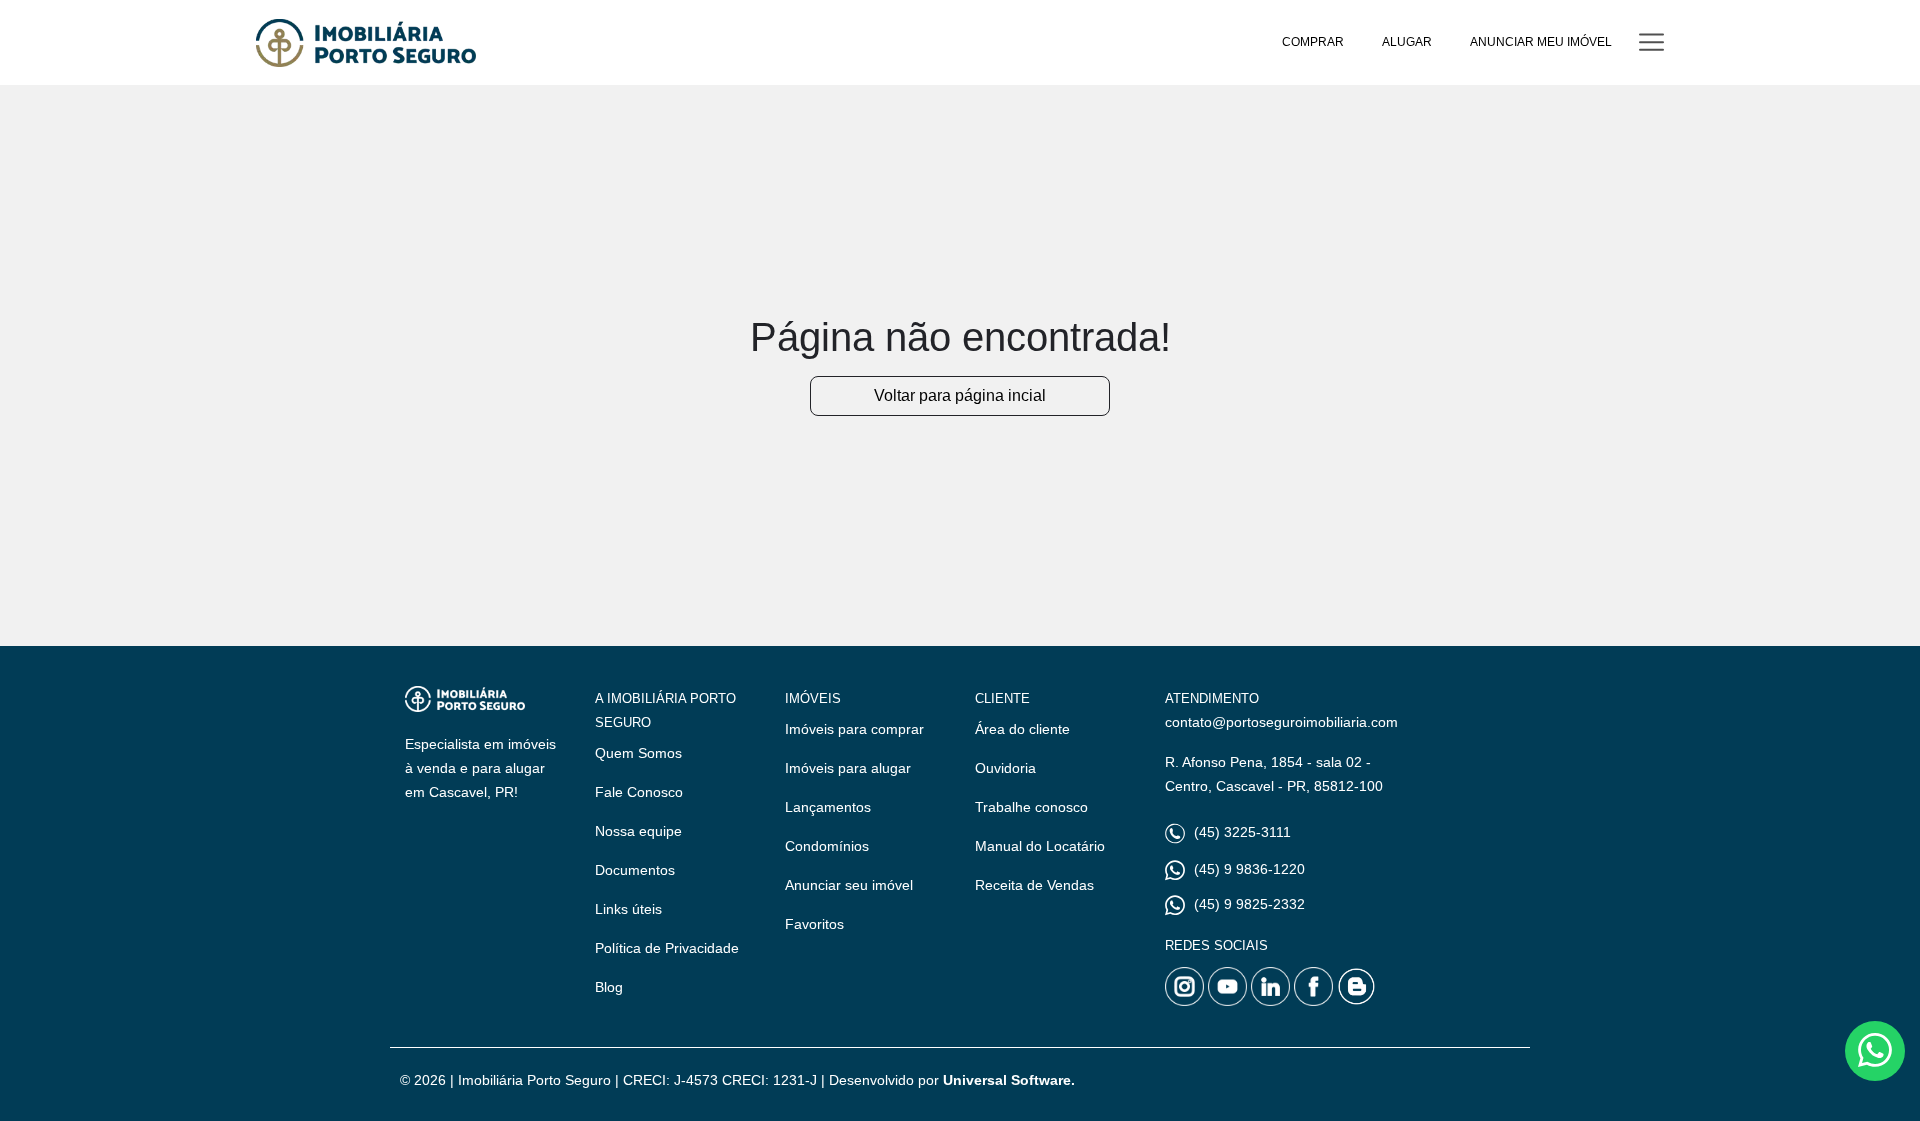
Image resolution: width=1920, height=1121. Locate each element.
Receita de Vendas (1034, 885)
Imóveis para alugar (848, 768)
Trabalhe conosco (1031, 807)
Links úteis (628, 909)
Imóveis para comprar (854, 729)
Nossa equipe (638, 831)
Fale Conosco (639, 792)
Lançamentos (828, 807)
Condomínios (827, 846)
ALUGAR (1407, 42)
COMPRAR (1313, 42)
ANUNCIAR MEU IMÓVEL (1541, 42)
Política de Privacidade (667, 948)
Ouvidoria (1005, 768)
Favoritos (814, 924)
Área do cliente (1022, 729)
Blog (609, 987)
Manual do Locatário (1040, 846)
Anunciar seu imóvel (849, 885)
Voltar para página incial (960, 395)
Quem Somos (638, 753)
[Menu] (1651, 42)
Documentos (635, 870)
